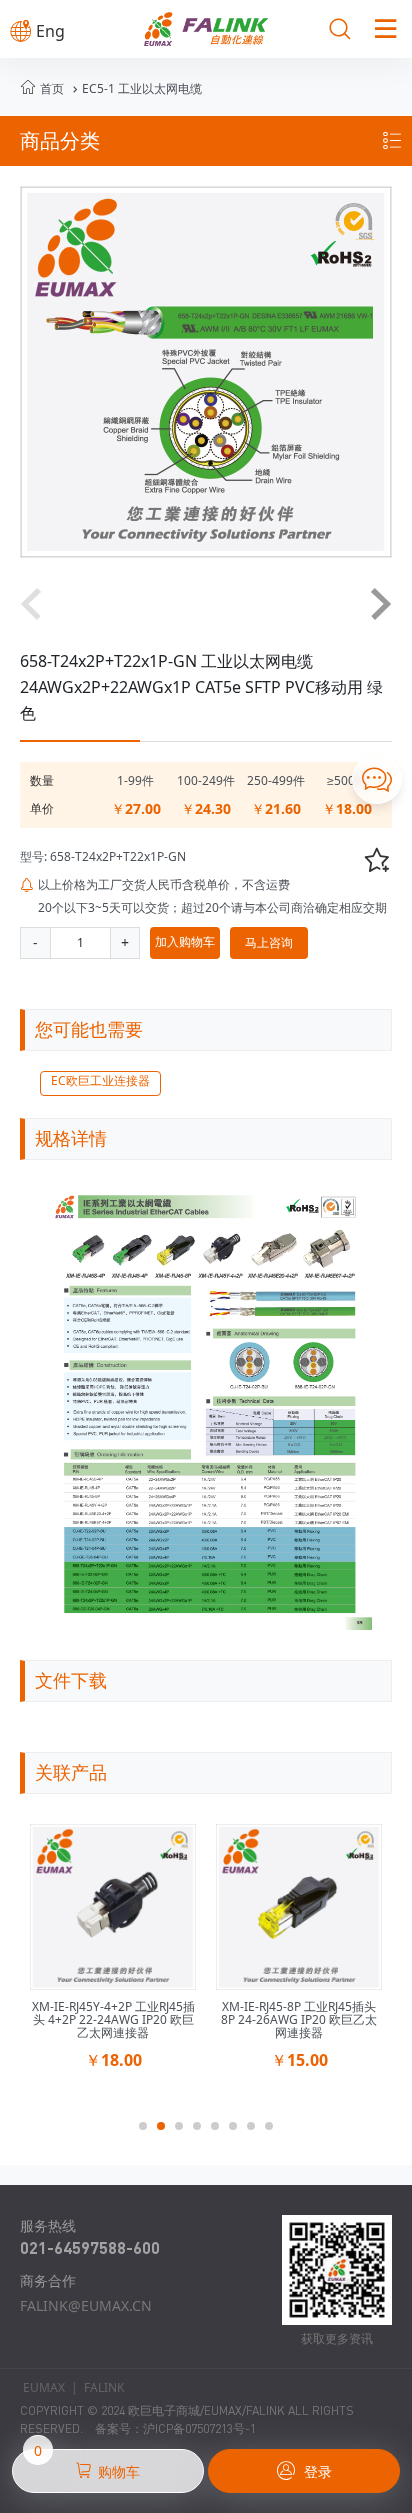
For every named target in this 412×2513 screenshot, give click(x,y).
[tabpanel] (113, 1953)
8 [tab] (275, 2132)
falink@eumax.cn (86, 2305)
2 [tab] (167, 2132)
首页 (52, 88)
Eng (37, 31)
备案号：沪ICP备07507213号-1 (175, 2428)
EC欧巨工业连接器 (100, 1080)
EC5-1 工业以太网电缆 (135, 88)
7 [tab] (257, 2132)
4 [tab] (203, 2132)
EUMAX (44, 2387)
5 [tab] (221, 2132)
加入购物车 (185, 941)
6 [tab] (239, 2132)
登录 (304, 2471)
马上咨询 (269, 942)
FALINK (104, 2387)
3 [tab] (185, 2132)
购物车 (87, 2465)
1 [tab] (149, 2132)
